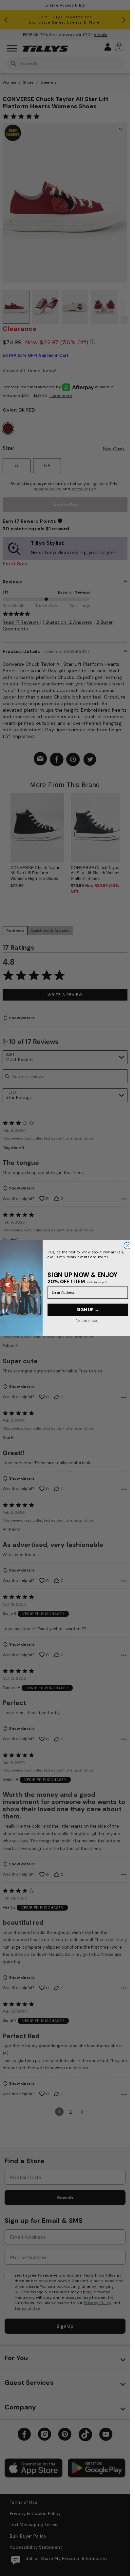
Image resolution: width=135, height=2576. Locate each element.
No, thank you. (86, 1320)
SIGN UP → (88, 1310)
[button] (124, 833)
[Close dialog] (127, 1246)
